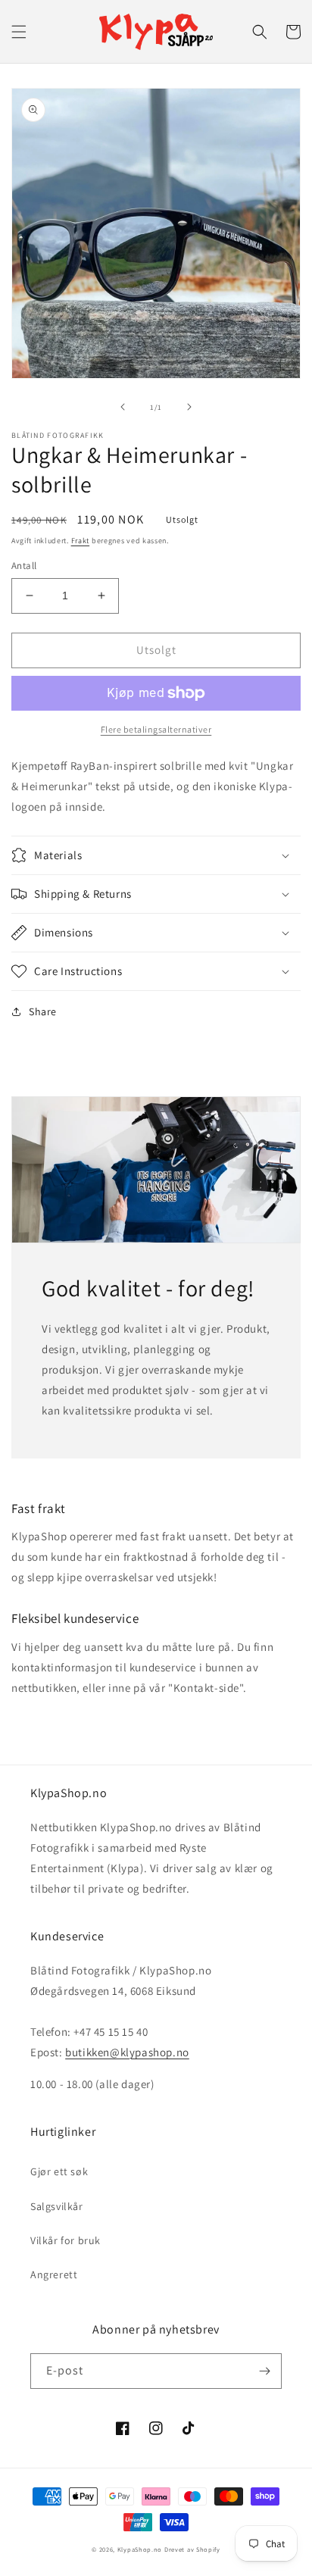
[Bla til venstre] (123, 407)
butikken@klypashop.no (127, 2052)
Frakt (81, 541)
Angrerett (54, 2274)
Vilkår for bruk (66, 2240)
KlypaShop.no (140, 2549)
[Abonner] (264, 2371)
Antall (24, 566)
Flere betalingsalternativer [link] (156, 729)
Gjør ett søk (59, 2171)
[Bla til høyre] (189, 407)
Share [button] (43, 1011)
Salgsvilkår (57, 2206)
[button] (19, 32)
